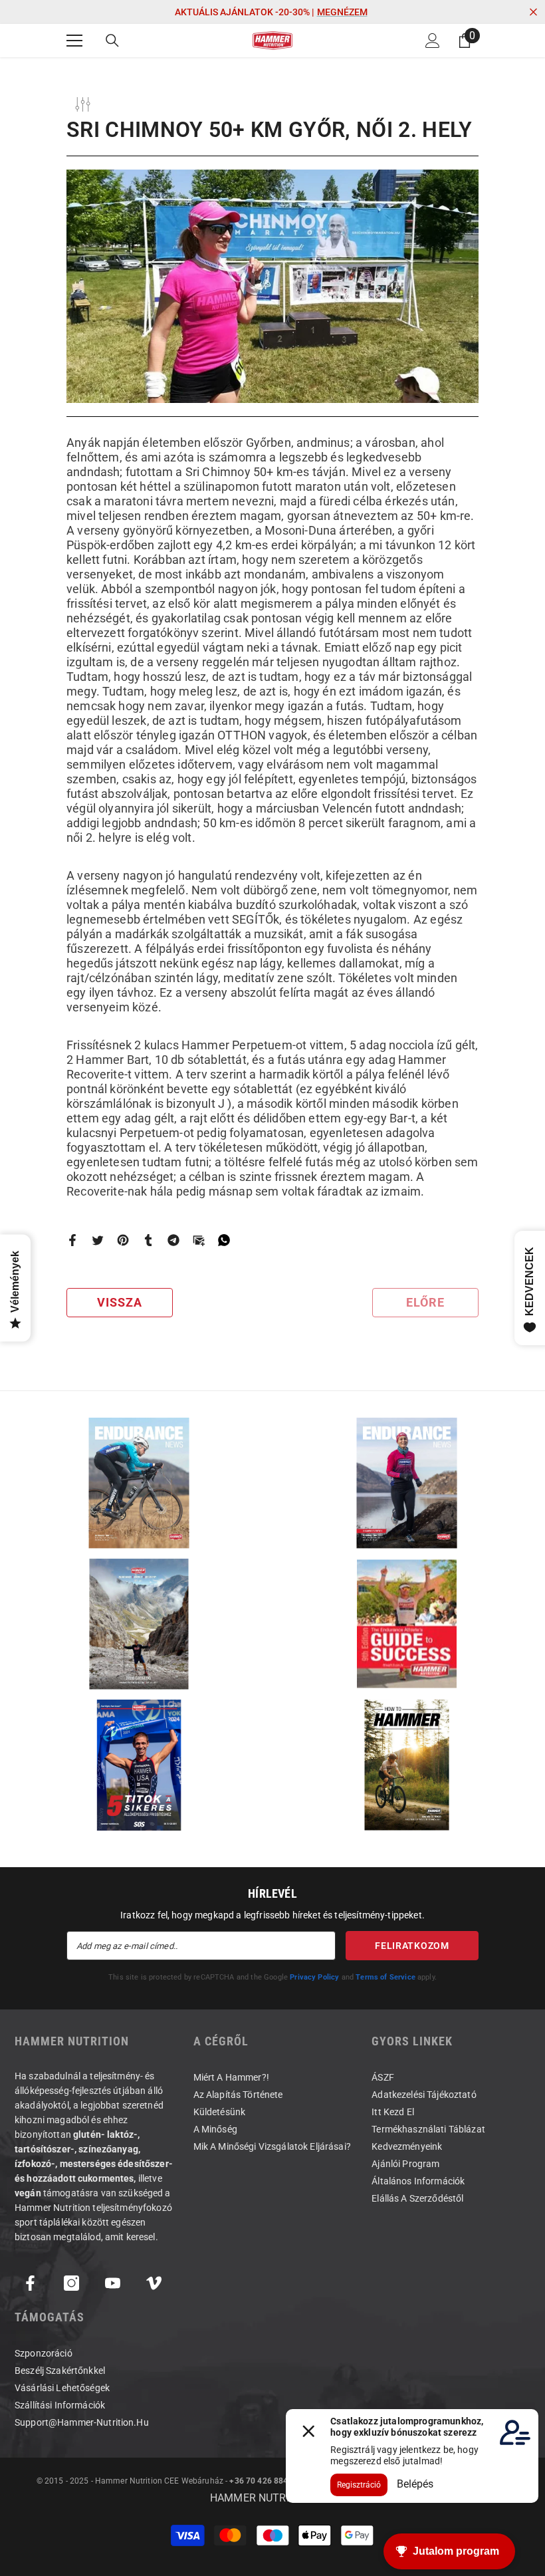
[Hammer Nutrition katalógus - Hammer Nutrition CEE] (139, 1624)
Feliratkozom (412, 1946)
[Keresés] (112, 41)
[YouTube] (113, 2283)
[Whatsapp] (224, 1240)
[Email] (199, 1240)
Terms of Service (385, 1977)
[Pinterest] (123, 1240)
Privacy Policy (314, 1977)
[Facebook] (72, 1240)
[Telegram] (173, 1240)
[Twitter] (98, 1240)
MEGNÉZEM (342, 12)
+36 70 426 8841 (261, 2481)
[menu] (74, 41)
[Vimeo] (154, 2283)
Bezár (533, 12)
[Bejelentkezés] (433, 41)
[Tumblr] (148, 1240)
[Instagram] (71, 2283)
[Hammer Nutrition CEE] (139, 1483)
